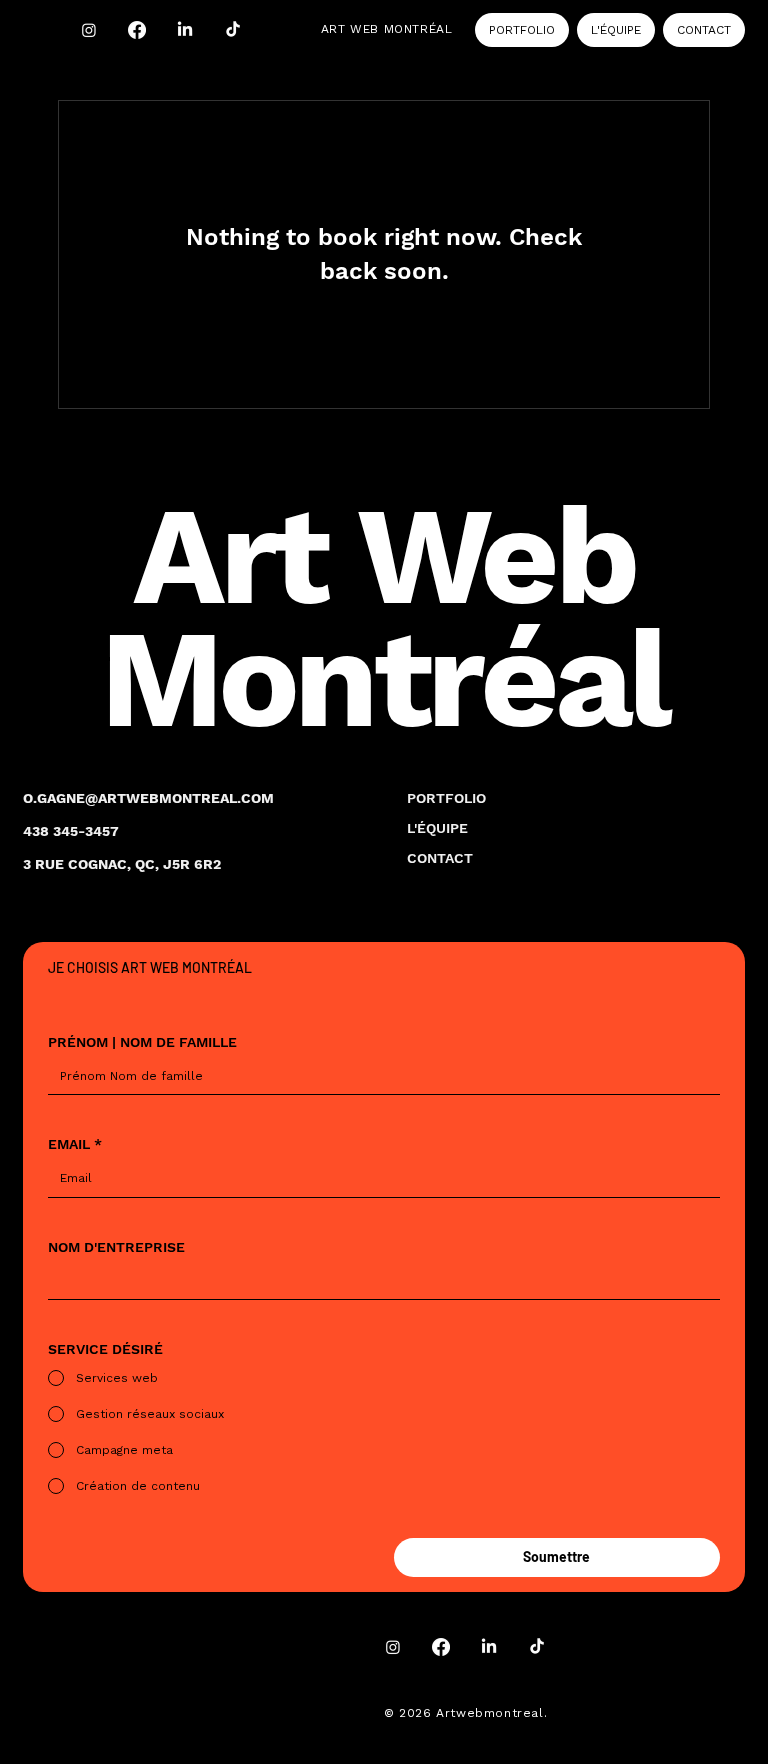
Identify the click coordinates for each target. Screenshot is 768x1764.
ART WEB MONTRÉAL (387, 29)
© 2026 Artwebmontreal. (468, 1713)
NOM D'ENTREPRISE (116, 1247)
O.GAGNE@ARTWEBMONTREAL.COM (148, 798)
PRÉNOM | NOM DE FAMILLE (142, 1042)
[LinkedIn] (185, 30)
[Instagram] (89, 30)
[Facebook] (137, 30)
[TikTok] (233, 30)
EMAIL (75, 1144)
